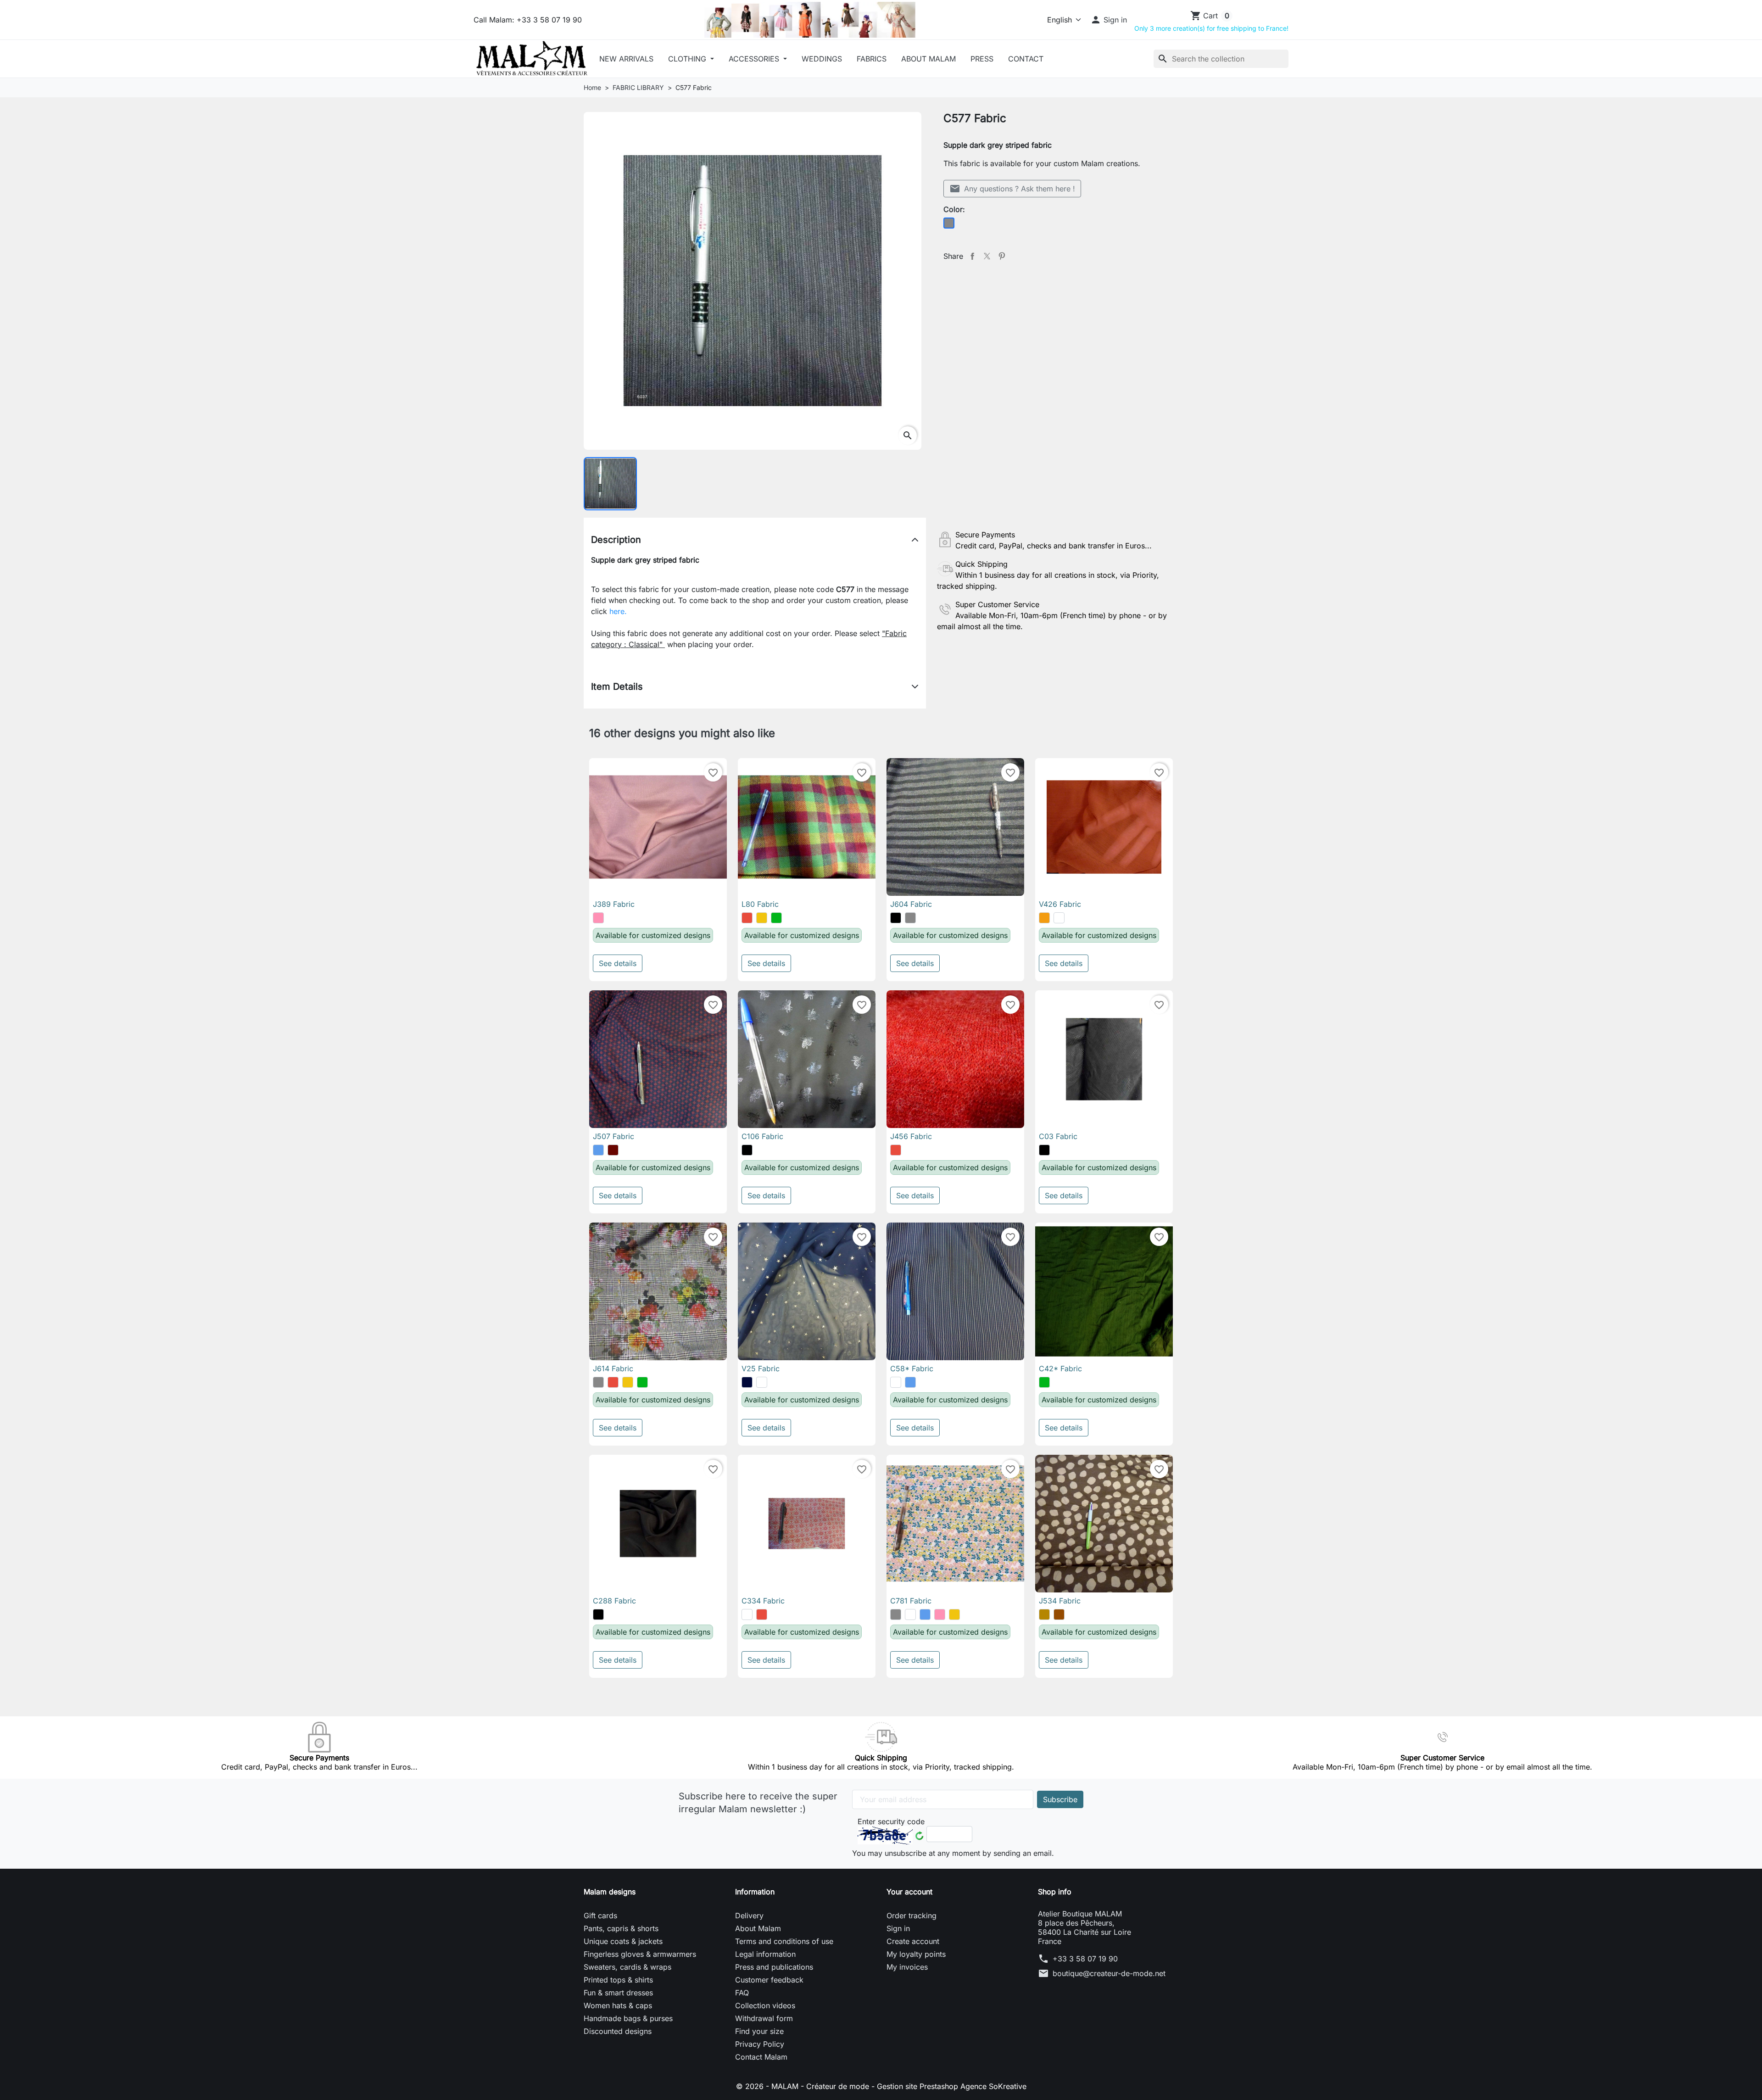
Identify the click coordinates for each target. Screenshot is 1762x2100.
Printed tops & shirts (618, 1980)
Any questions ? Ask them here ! (1012, 189)
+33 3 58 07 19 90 (1085, 1959)
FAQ (742, 1993)
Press (982, 59)
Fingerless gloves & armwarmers (640, 1954)
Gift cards (600, 1916)
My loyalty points (916, 1954)
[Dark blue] (747, 1382)
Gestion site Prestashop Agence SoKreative (952, 2086)
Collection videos (765, 2005)
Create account (913, 1941)
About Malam (928, 59)
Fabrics (872, 59)
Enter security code (891, 1821)
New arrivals (626, 59)
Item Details (617, 687)
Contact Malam (761, 2057)
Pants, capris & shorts (621, 1928)
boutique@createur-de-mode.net (1109, 1973)
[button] (1109, 20)
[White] (896, 1382)
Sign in (898, 1928)
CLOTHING (688, 59)
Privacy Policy (760, 2044)
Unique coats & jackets (623, 1941)
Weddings (822, 59)
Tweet (987, 256)
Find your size (759, 2031)
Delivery (749, 1916)
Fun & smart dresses (618, 1993)
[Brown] (1059, 1614)
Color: (954, 209)
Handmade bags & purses (628, 2018)
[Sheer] (1059, 918)
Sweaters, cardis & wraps (627, 1967)
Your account (909, 1892)
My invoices (907, 1967)
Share (972, 256)
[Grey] (910, 918)
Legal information (765, 1954)
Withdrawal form (764, 2018)
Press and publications (774, 1967)
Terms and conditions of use (784, 1941)
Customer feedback (769, 1980)
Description (616, 540)
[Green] (776, 918)
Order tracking (912, 1916)
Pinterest (1002, 256)
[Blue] (598, 1150)
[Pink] (598, 918)
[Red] (747, 918)
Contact (1026, 59)
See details (618, 963)
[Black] (896, 918)
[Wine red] (613, 1150)
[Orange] (1044, 918)
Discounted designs (618, 2031)
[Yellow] (762, 918)
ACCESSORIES (755, 59)
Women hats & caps (618, 2005)
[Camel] (1044, 1614)
